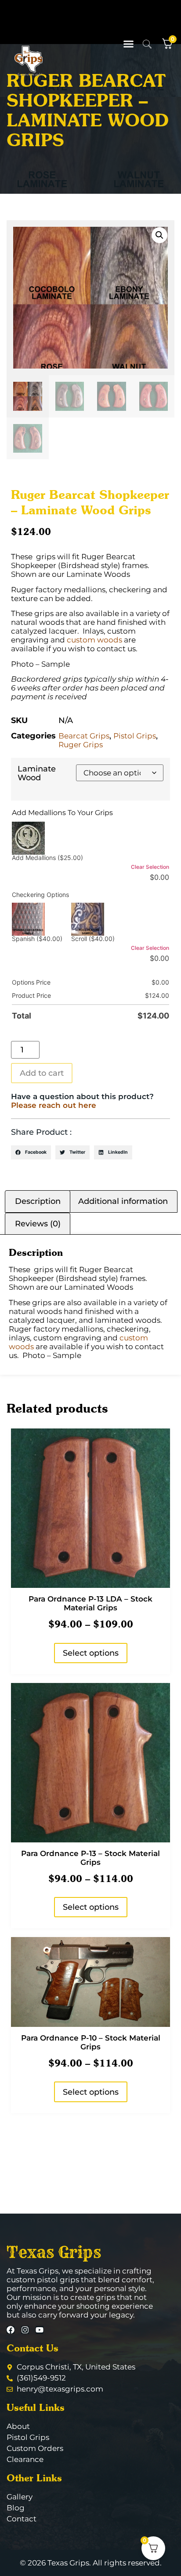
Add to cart (42, 1073)
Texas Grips (54, 2252)
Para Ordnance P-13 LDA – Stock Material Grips (90, 1603)
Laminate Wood (37, 773)
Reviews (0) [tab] (38, 1224)
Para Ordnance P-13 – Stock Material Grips (90, 1858)
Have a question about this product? (82, 1101)
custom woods (94, 640)
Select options (91, 1653)
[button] (129, 44)
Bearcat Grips (84, 736)
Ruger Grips (81, 745)
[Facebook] (11, 2330)
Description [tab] (38, 1201)
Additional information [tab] (123, 1201)
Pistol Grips (135, 736)
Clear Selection (150, 867)
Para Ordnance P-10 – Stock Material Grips (91, 2042)
